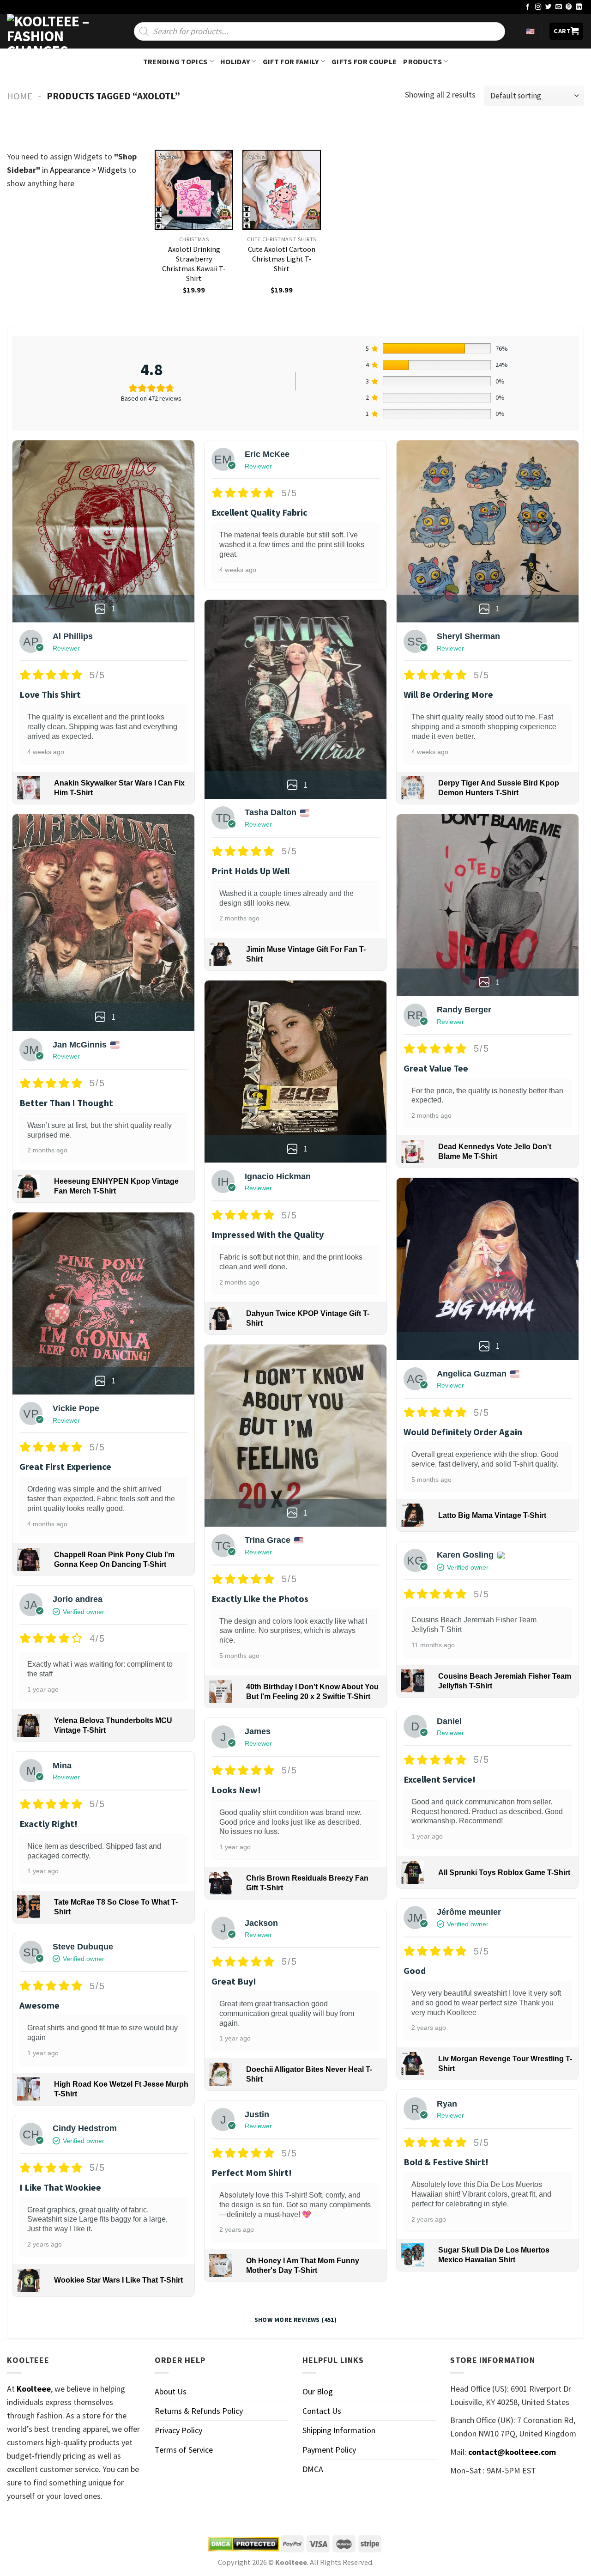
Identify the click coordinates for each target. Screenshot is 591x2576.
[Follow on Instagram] (538, 7)
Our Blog (318, 2391)
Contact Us (322, 2411)
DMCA (313, 2469)
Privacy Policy (178, 2430)
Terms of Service (184, 2450)
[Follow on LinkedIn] (579, 7)
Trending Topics (175, 61)
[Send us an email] (559, 7)
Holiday (235, 61)
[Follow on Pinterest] (569, 7)
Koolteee (34, 2389)
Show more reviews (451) (296, 2320)
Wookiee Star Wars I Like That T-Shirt (118, 2280)
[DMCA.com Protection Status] (244, 2544)
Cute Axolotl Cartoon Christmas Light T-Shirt (282, 259)
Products (422, 61)
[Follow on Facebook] (528, 7)
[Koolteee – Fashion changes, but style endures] (53, 31)
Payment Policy (329, 2450)
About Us (171, 2391)
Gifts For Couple (364, 61)
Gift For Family (291, 61)
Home (20, 96)
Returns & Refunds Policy (199, 2411)
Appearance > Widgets (88, 170)
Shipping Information (339, 2430)
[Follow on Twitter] (549, 7)
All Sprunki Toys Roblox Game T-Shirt (504, 1873)
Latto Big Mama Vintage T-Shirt (492, 1515)
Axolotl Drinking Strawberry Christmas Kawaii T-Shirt (194, 264)
